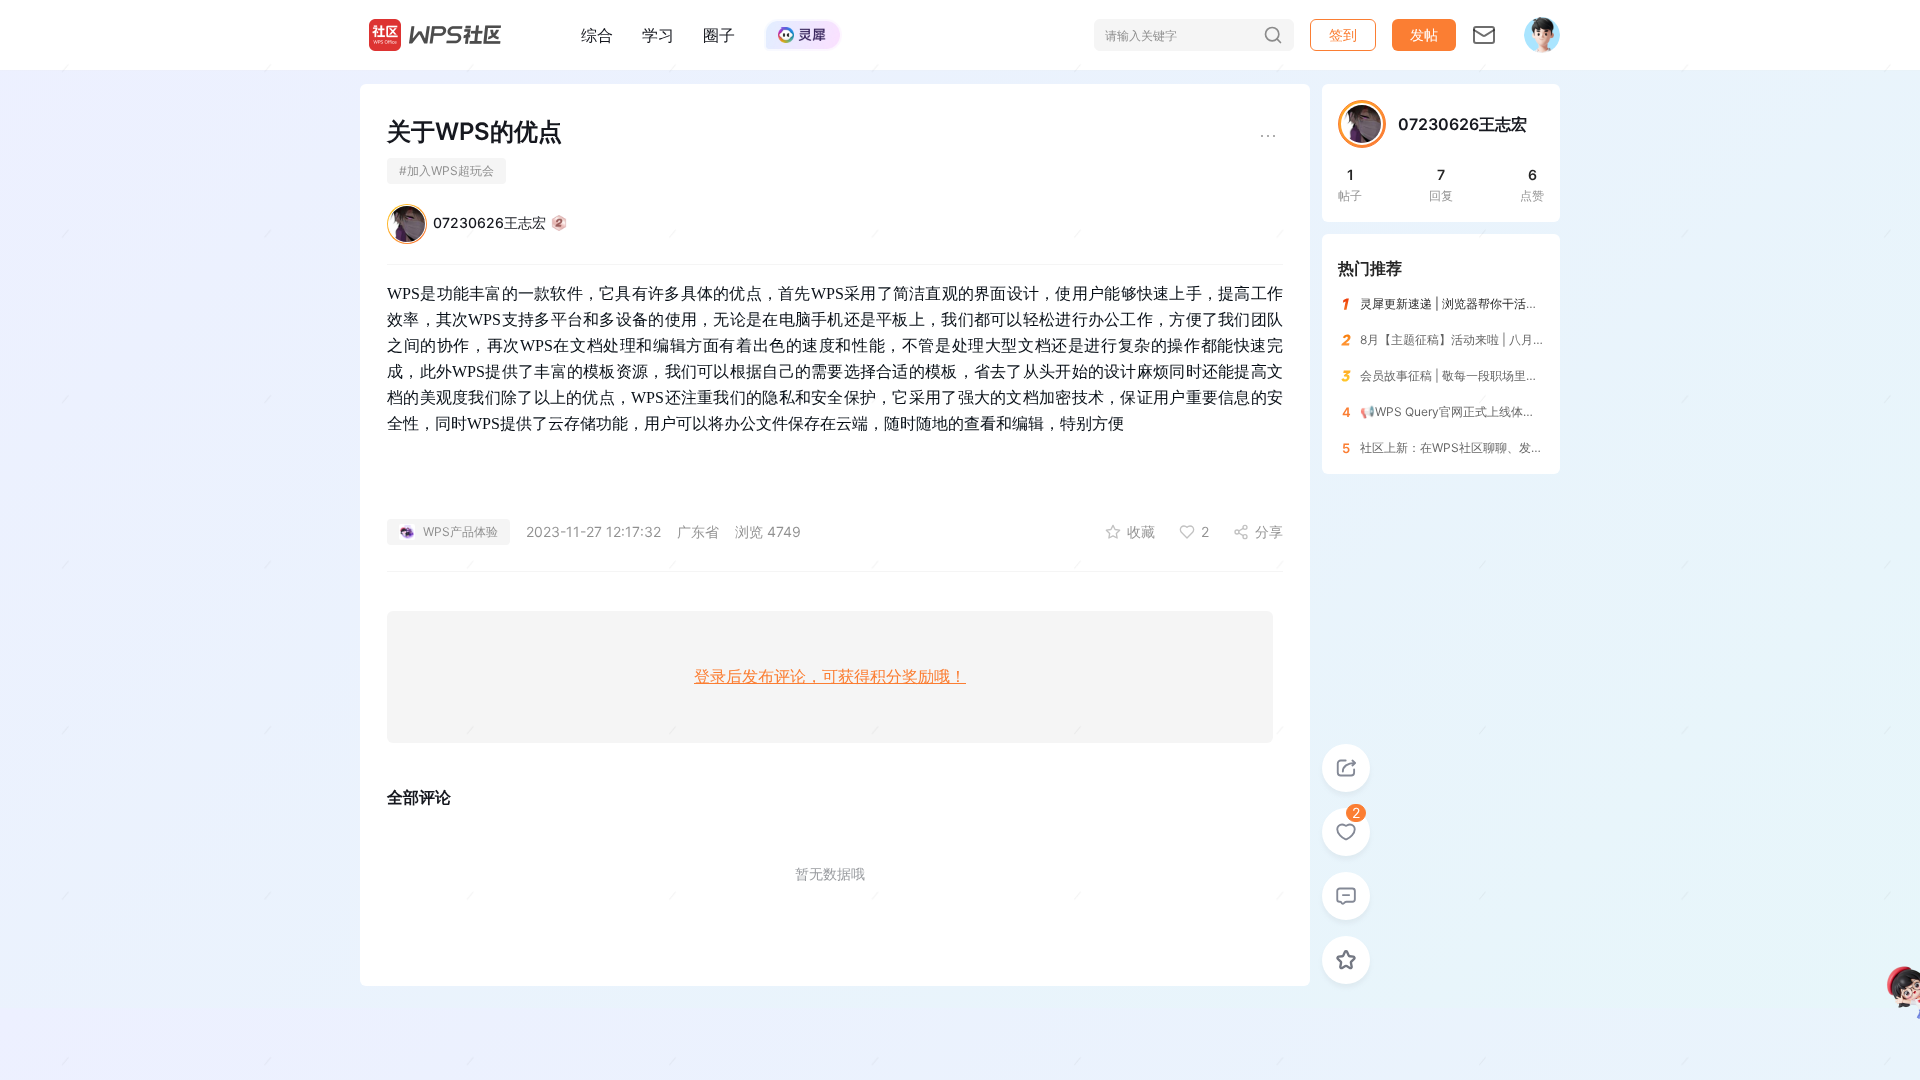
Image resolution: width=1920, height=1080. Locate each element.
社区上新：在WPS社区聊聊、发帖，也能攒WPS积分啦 (1507, 447)
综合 (597, 35)
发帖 (1424, 34)
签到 (1343, 34)
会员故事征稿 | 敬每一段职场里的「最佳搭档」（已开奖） (1515, 375)
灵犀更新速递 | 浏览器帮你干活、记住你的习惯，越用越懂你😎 (1528, 303)
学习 (658, 35)
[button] (1424, 35)
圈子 (719, 35)
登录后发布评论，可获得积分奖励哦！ (830, 676)
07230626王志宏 (489, 222)
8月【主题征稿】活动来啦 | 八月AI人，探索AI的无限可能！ (1517, 339)
